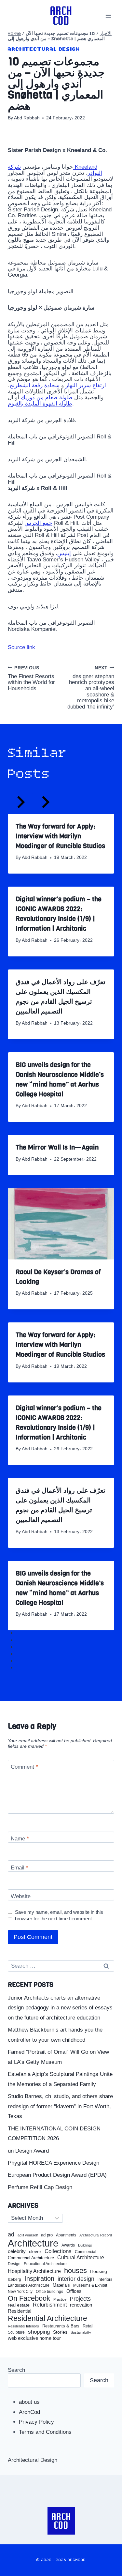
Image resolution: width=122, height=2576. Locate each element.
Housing (99, 2271)
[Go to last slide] (20, 804)
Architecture (33, 2243)
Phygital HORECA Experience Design (54, 2163)
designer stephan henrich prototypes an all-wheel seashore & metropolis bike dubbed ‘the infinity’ (91, 687)
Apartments (66, 2235)
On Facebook (29, 2298)
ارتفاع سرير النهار (86, 385)
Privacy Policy (36, 2422)
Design (14, 2264)
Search (16, 2370)
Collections (58, 2251)
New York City (20, 2292)
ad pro (47, 2235)
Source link (21, 647)
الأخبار (106, 34)
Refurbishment (50, 2305)
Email (20, 1867)
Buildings (85, 2245)
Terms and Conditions (45, 2432)
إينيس (64, 553)
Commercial (86, 2252)
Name (20, 1839)
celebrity (17, 2251)
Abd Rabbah (27, 118)
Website (21, 1896)
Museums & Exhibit (90, 2285)
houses (75, 2271)
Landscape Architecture (29, 2285)
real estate (19, 2305)
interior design (76, 2279)
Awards (68, 2245)
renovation (81, 2305)
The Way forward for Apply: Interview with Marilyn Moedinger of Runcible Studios (60, 836)
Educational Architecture (45, 2264)
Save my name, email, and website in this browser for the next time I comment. (59, 1915)
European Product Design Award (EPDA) (57, 2175)
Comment (24, 1767)
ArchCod (29, 2412)
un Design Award (28, 2151)
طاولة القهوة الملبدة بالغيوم (40, 404)
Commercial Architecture (31, 2258)
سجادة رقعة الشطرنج (34, 385)
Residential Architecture (47, 2318)
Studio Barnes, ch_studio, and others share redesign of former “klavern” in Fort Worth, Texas (60, 2106)
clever (35, 2252)
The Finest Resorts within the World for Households (31, 678)
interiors (105, 2279)
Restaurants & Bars (61, 2326)
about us (29, 2402)
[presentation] (61, 1224)
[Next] (45, 804)
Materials (61, 2286)
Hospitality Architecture (34, 2271)
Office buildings (49, 2292)
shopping (39, 2332)
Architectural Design (44, 49)
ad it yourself (28, 2235)
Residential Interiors (23, 2326)
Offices (74, 2291)
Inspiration (39, 2279)
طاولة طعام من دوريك (47, 397)
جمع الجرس (38, 523)
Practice (60, 2299)
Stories (60, 2332)
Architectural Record (96, 2235)
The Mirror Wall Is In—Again (57, 1147)
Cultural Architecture (81, 2257)
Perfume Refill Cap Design (40, 2187)
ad (11, 2234)
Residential (20, 2311)
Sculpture (16, 2332)
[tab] (22, 1635)
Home (14, 34)
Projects (80, 2299)
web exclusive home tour (34, 2338)
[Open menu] (108, 15)
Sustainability (81, 2332)
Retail (88, 2326)
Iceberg (14, 2279)
